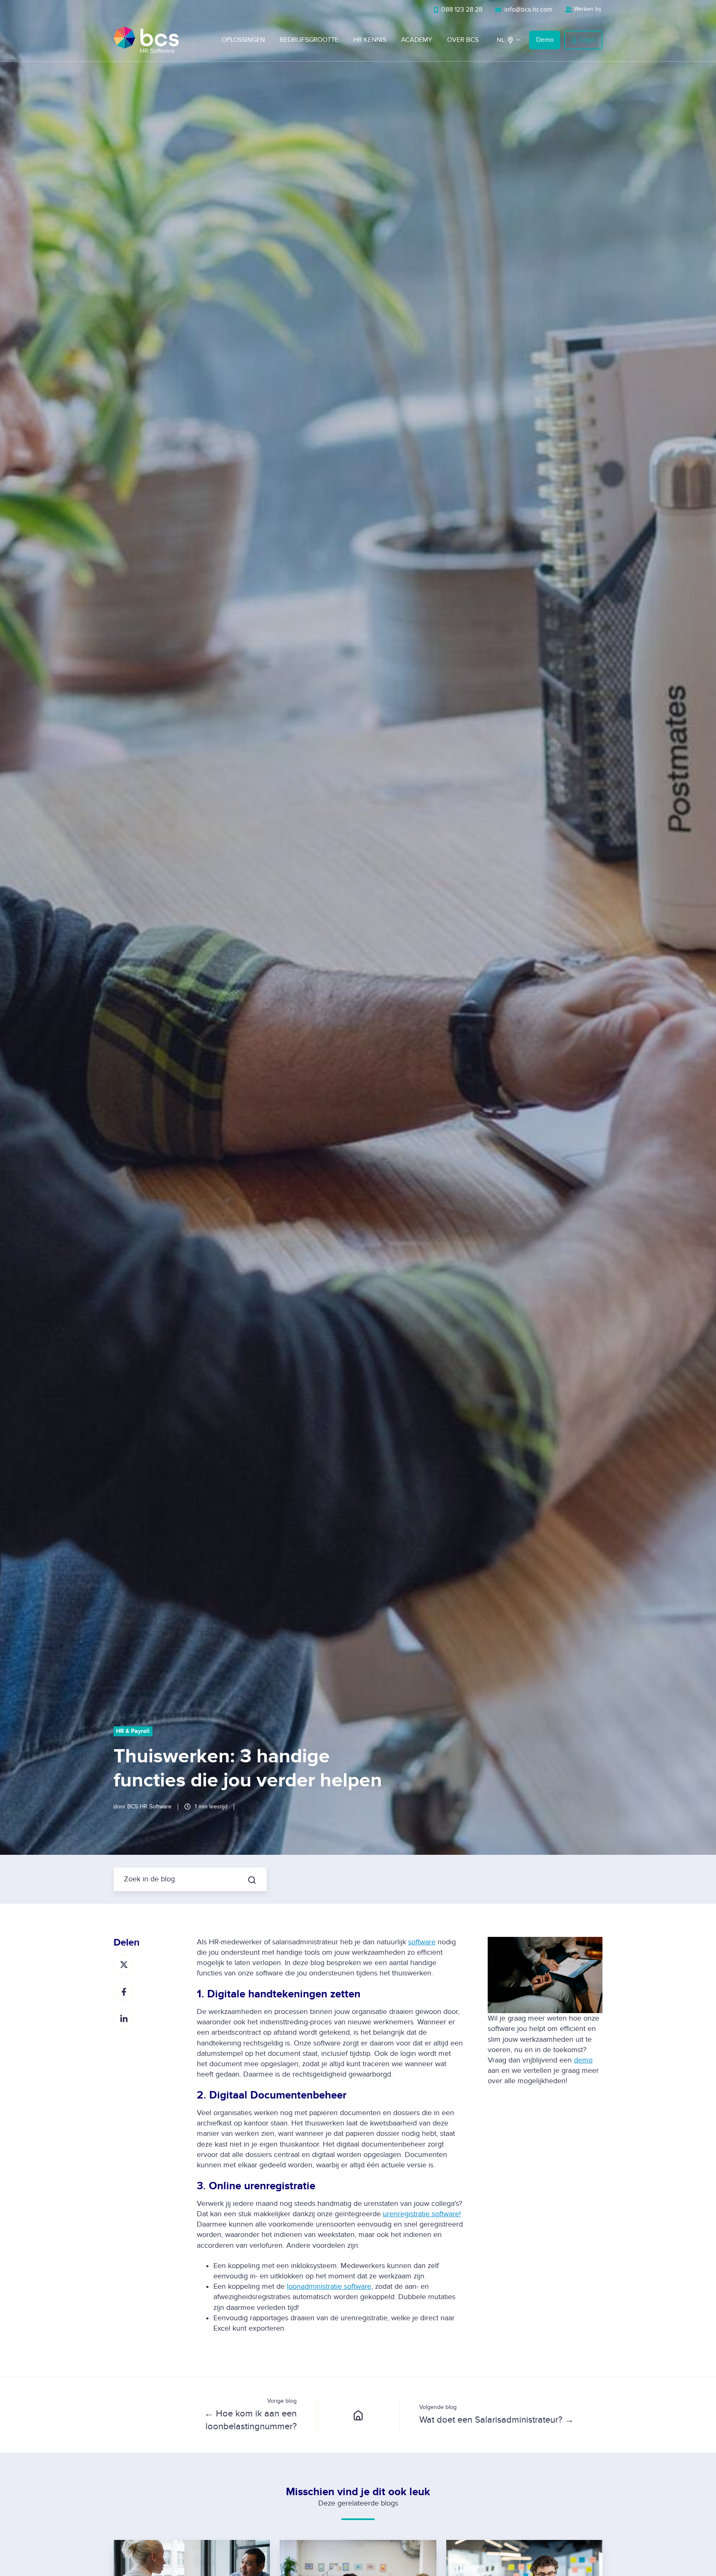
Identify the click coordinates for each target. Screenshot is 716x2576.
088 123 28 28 (461, 10)
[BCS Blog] (358, 2415)
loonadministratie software (329, 2286)
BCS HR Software (149, 1807)
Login (588, 40)
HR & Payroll (133, 1731)
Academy (417, 40)
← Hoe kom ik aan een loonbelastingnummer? (250, 2420)
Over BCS (463, 40)
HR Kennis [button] (370, 40)
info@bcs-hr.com (527, 10)
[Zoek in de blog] (252, 1880)
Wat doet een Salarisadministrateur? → (497, 2420)
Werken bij (587, 9)
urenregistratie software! (422, 2214)
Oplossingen (243, 40)
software (422, 1942)
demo (583, 2060)
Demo (545, 40)
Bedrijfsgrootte (309, 40)
